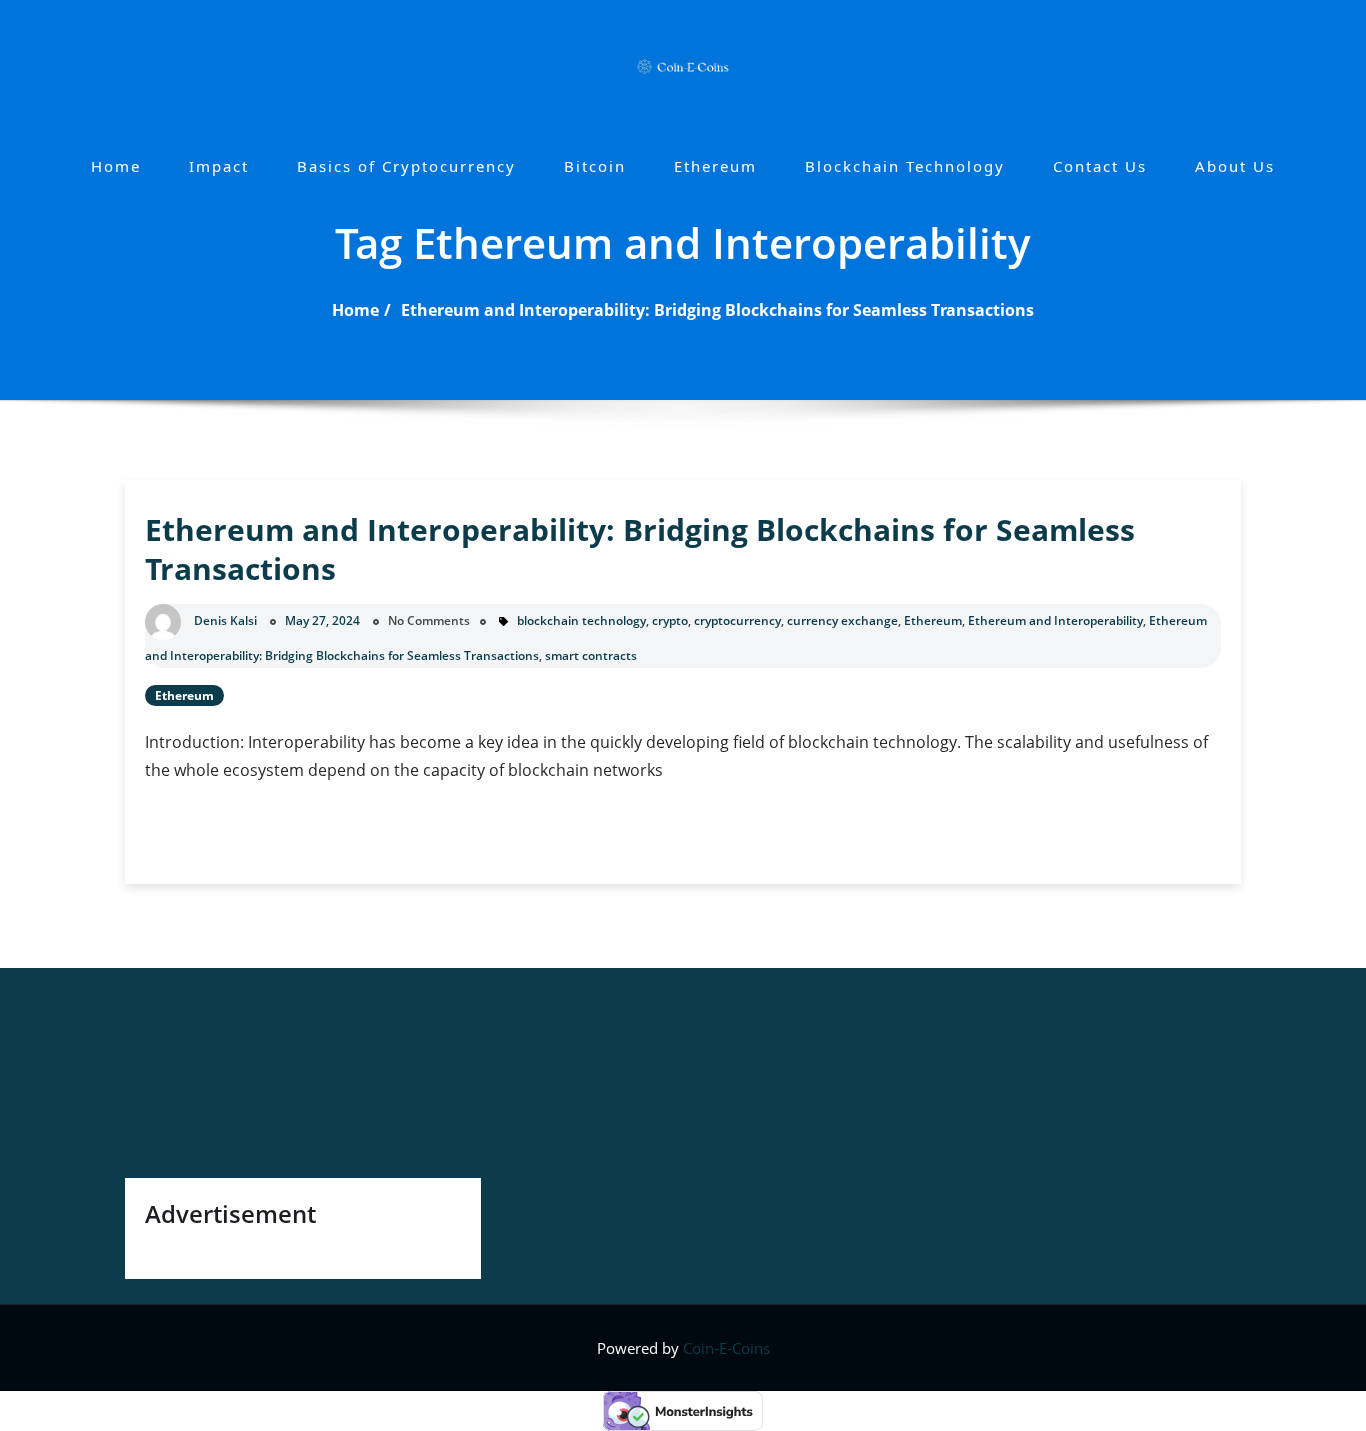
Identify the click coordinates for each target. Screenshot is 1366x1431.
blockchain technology (581, 620)
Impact (219, 166)
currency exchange (842, 620)
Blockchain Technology (905, 166)
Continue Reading (262, 835)
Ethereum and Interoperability (1055, 620)
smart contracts (591, 655)
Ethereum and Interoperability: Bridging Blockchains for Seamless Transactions (717, 310)
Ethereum (715, 166)
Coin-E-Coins (726, 1348)
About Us (1235, 166)
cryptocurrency (737, 620)
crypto (670, 620)
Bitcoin (595, 166)
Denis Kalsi (225, 620)
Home (116, 166)
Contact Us (1100, 166)
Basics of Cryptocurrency (406, 166)
